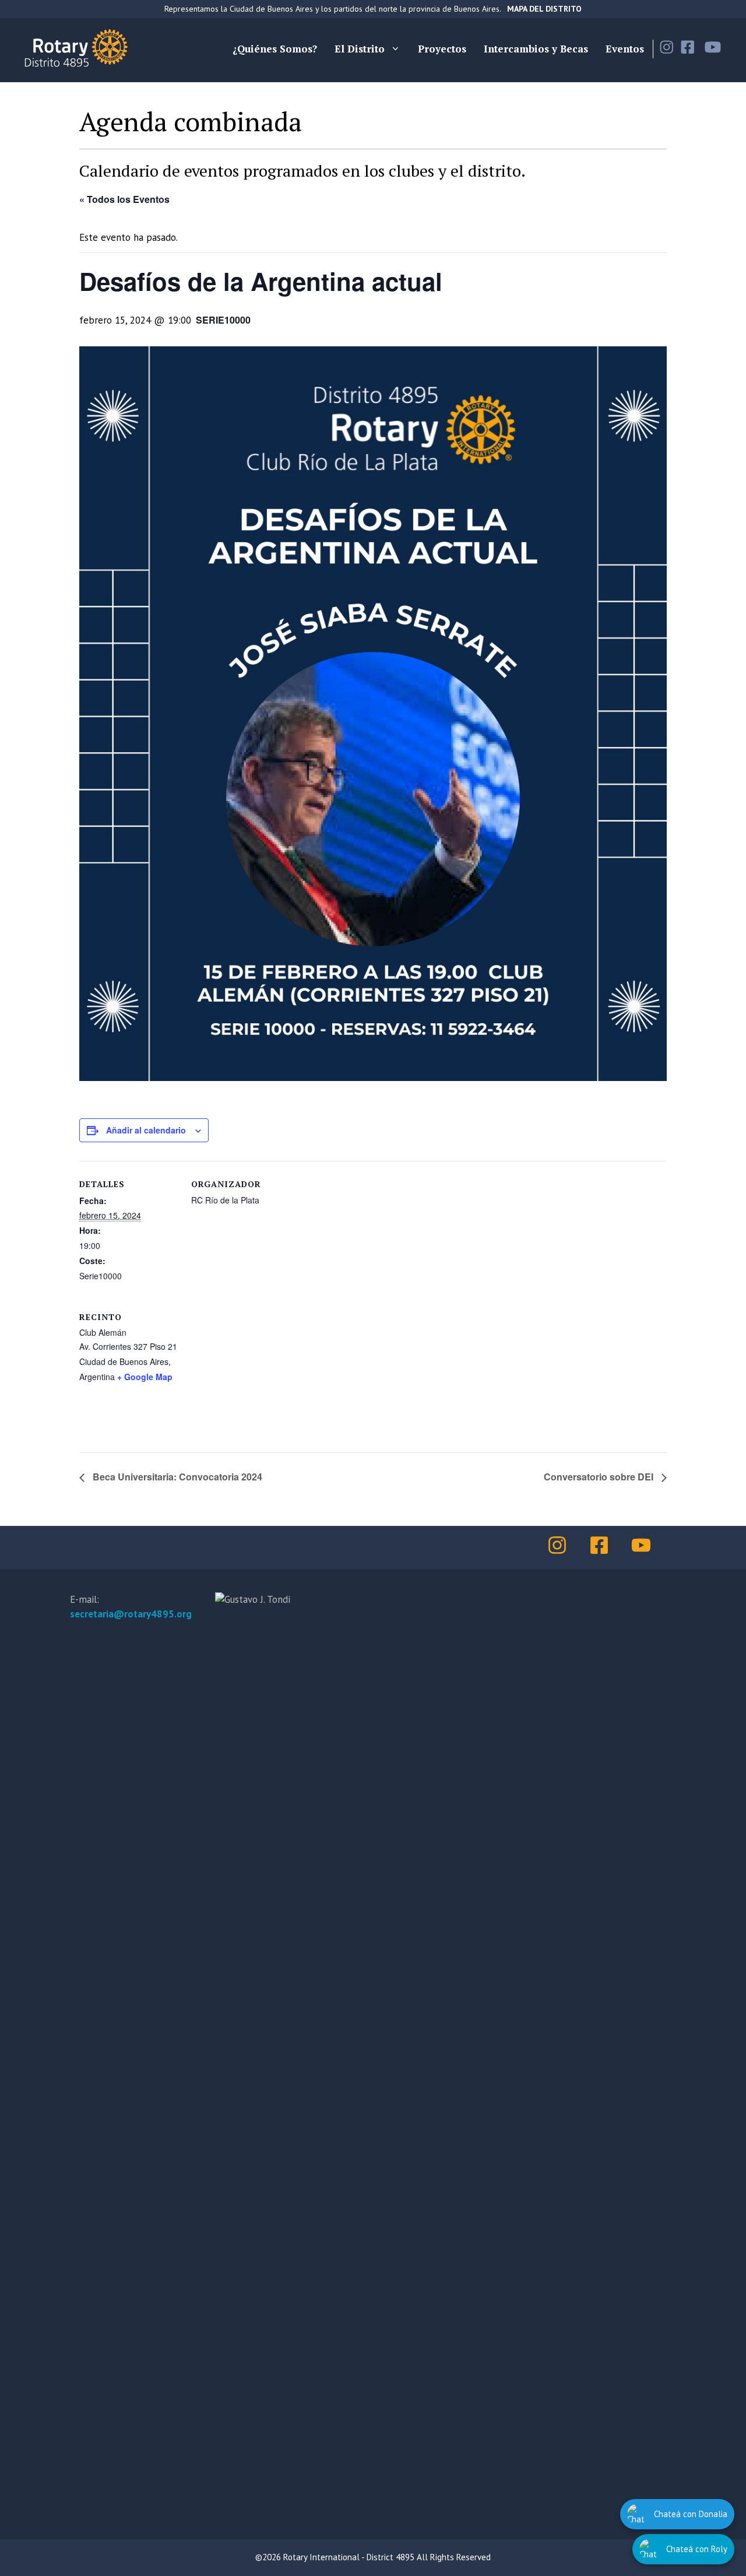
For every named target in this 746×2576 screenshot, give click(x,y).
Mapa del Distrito (544, 9)
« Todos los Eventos (124, 199)
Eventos (625, 49)
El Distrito (360, 49)
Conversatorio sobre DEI (600, 1477)
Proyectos (442, 49)
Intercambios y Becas (536, 49)
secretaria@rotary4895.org (131, 1614)
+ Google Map (145, 1377)
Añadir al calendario (146, 1130)
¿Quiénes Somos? (275, 49)
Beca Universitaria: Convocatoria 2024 (176, 1477)
